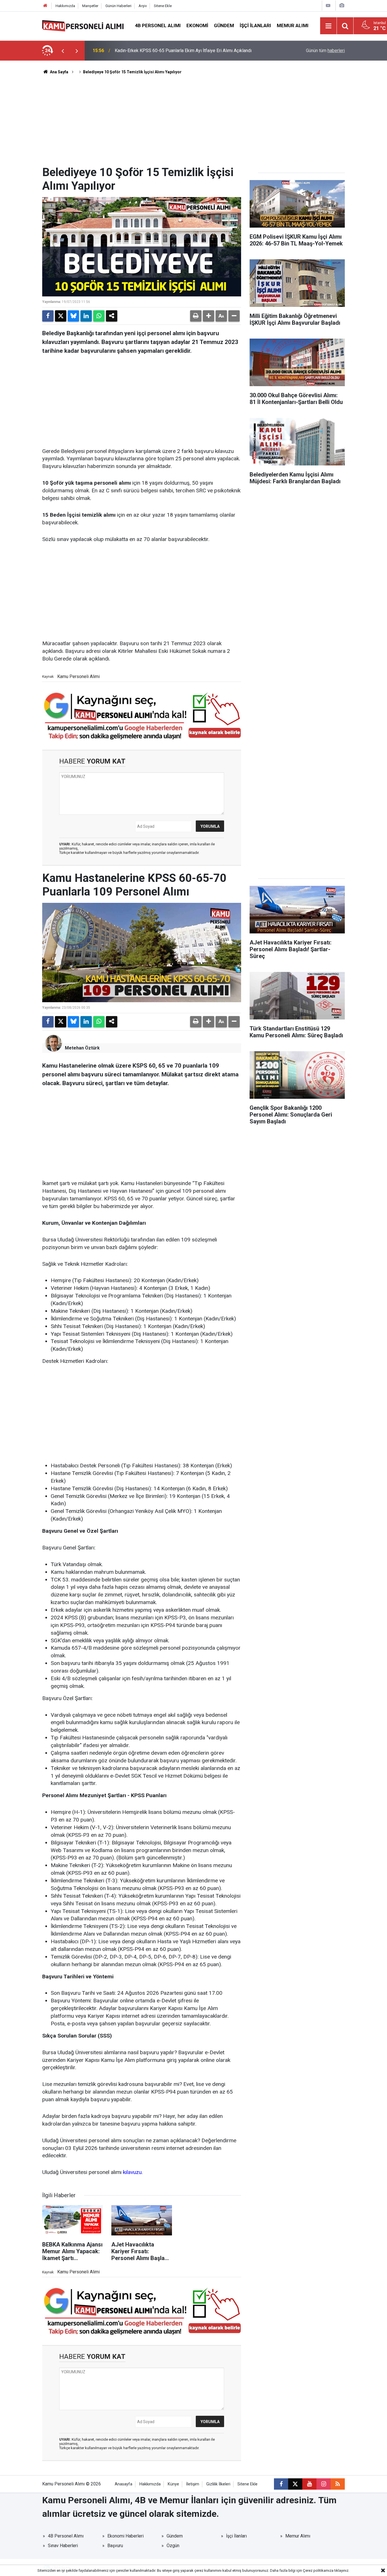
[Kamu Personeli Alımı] (83, 25)
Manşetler (90, 6)
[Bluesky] (73, 316)
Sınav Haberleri (63, 2546)
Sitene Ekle (163, 6)
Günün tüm (325, 51)
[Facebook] (48, 316)
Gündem (224, 25)
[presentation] (63, 51)
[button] (209, 316)
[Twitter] (61, 316)
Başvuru (115, 2546)
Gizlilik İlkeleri (218, 2484)
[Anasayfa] (45, 6)
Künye (173, 2484)
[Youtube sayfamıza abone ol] (309, 2484)
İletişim (193, 2484)
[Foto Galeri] (342, 6)
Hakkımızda (65, 6)
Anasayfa (124, 2484)
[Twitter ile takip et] (295, 2484)
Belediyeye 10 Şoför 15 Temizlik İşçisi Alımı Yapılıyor (132, 72)
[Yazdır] (196, 316)
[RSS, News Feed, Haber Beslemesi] (338, 2484)
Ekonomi (197, 25)
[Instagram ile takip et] (324, 2484)
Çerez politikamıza (318, 2570)
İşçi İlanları (255, 25)
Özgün (173, 2546)
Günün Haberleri (118, 6)
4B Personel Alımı (158, 25)
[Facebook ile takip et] (281, 2484)
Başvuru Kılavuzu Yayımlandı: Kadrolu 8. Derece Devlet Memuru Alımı (182, 51)
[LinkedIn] (86, 316)
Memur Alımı (293, 25)
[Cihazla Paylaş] (112, 316)
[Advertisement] (193, 123)
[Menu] (329, 26)
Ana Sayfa (59, 72)
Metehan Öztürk (82, 1048)
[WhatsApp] (99, 316)
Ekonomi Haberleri (126, 2536)
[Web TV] (328, 6)
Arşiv (143, 6)
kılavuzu (132, 2172)
